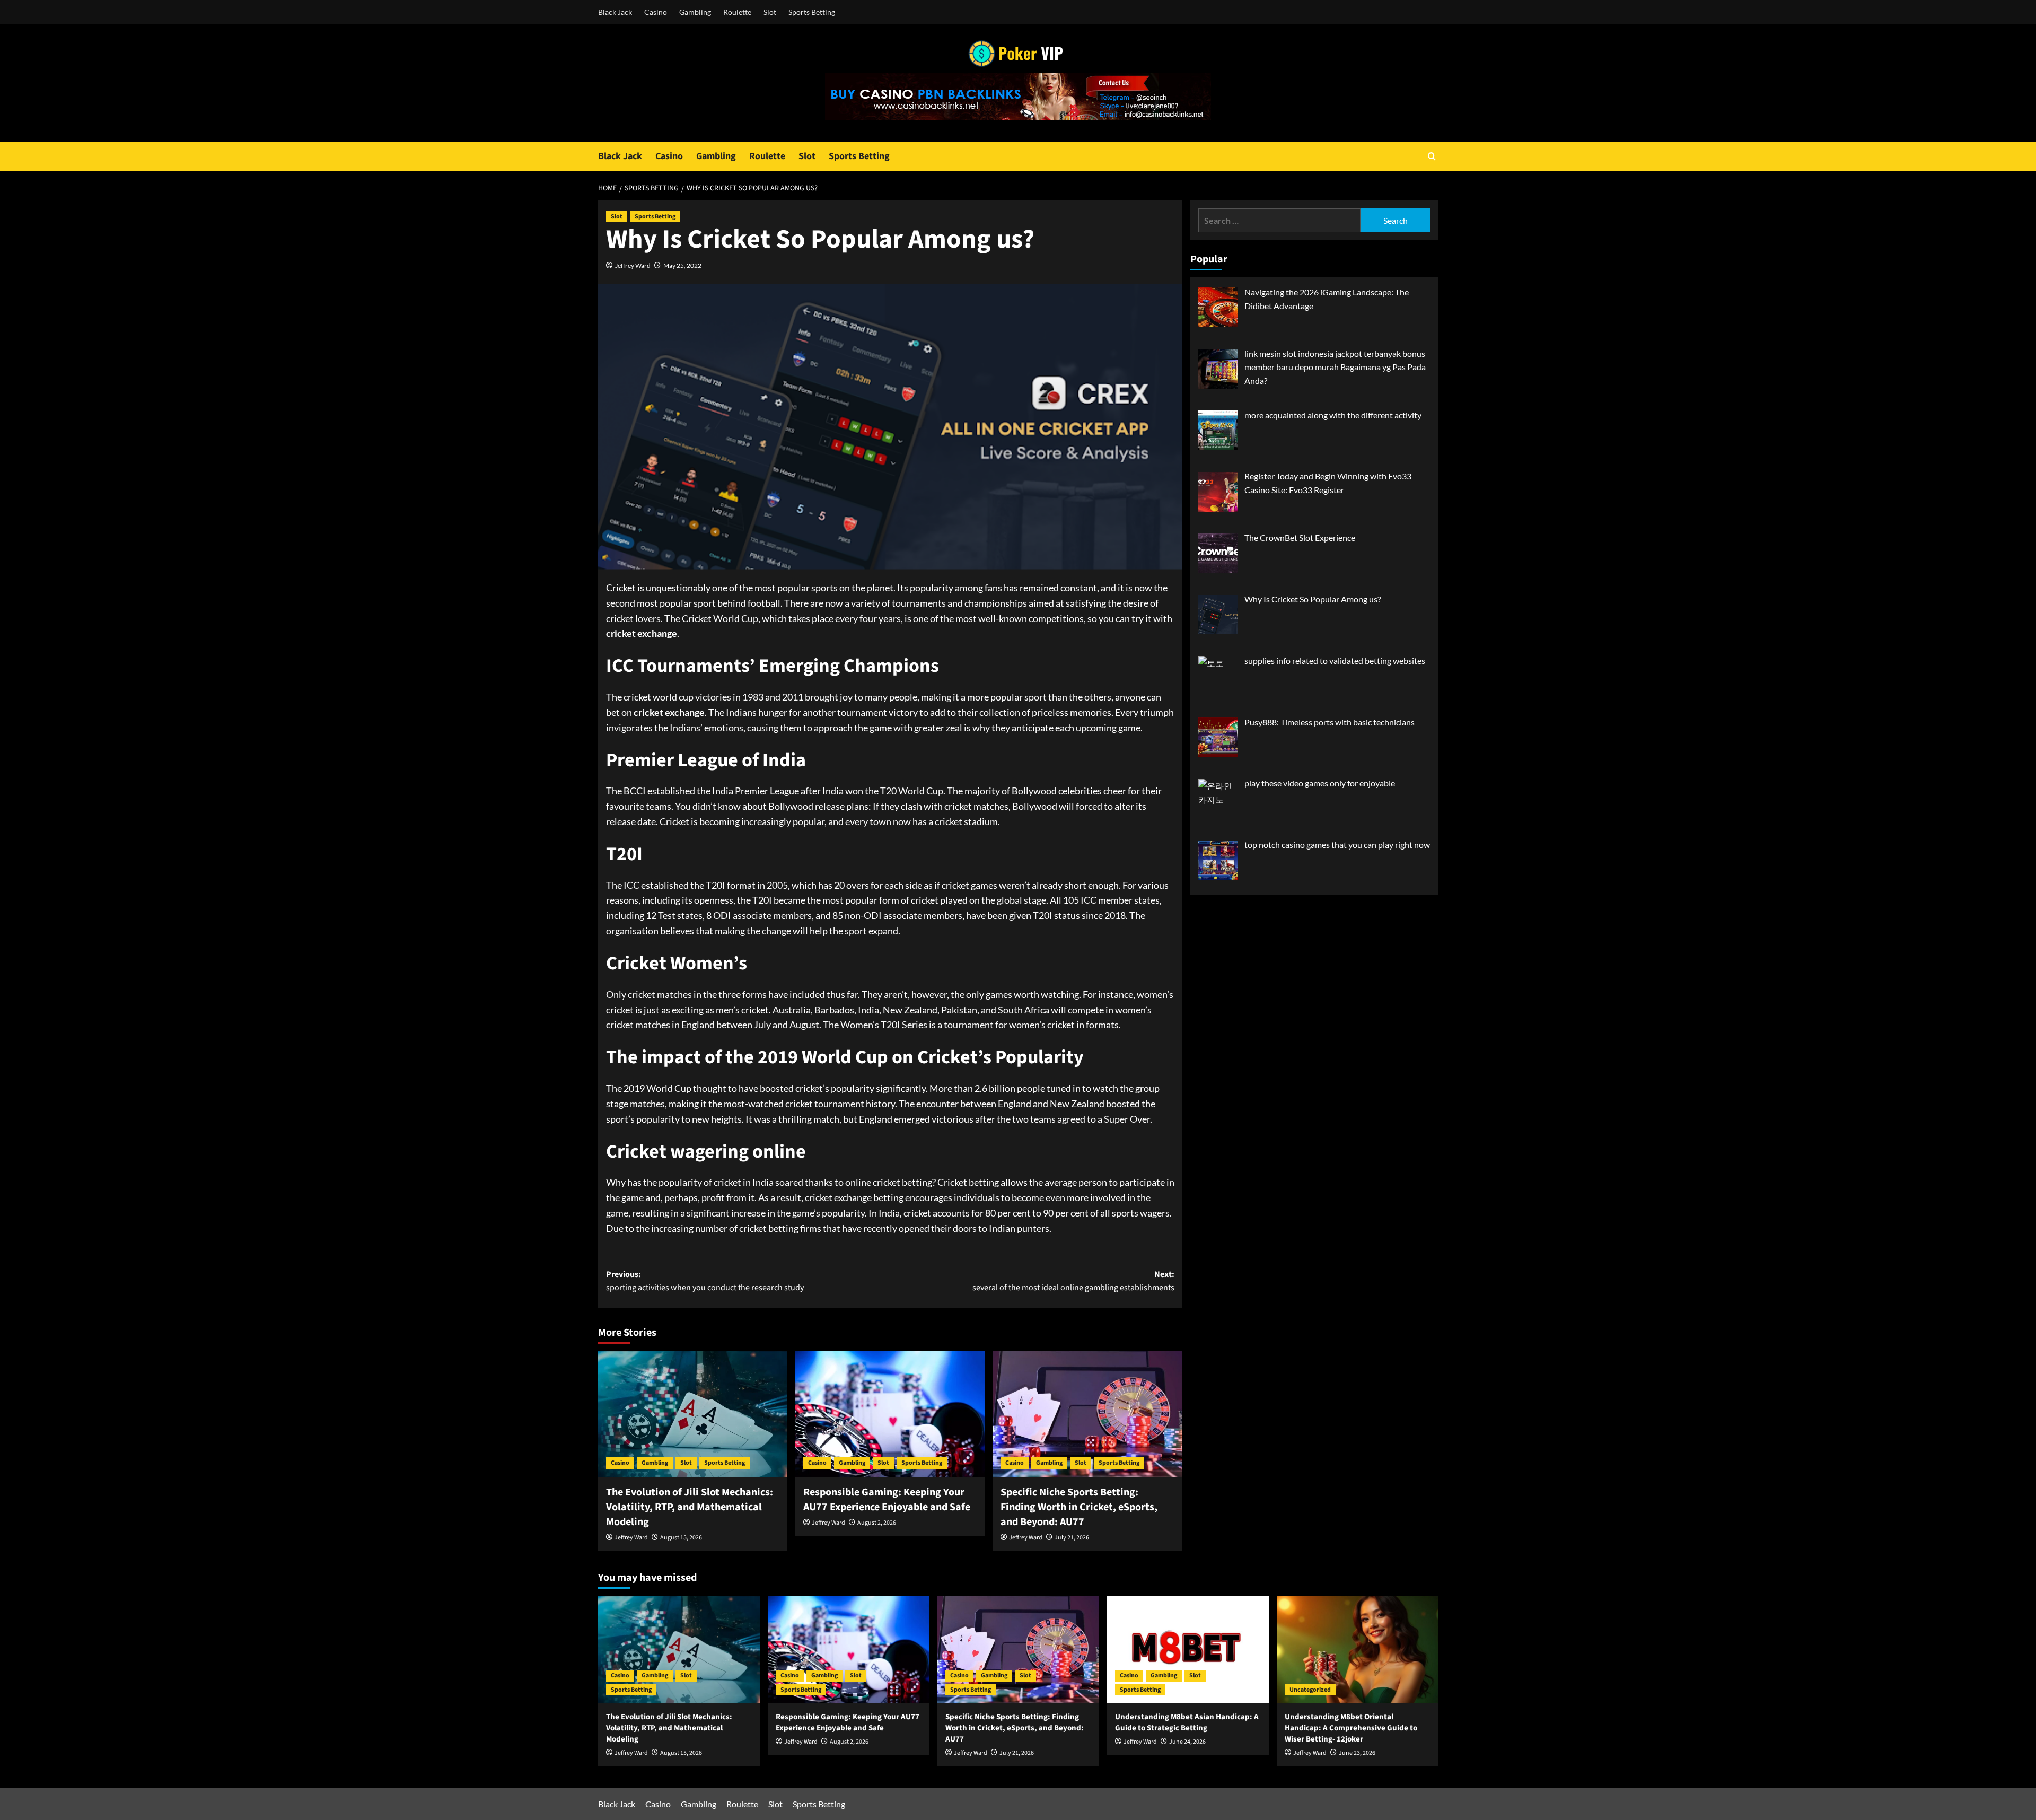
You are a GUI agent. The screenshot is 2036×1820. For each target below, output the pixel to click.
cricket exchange (838, 1197)
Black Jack (615, 12)
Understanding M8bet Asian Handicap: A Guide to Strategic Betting (1187, 1722)
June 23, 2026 (1357, 1753)
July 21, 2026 (1072, 1538)
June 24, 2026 (1187, 1742)
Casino (656, 12)
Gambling (695, 12)
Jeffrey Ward (633, 265)
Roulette (737, 12)
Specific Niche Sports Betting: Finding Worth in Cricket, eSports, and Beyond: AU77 (1079, 1507)
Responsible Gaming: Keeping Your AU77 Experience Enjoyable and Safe (887, 1500)
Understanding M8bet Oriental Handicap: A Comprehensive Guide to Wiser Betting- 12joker (1351, 1728)
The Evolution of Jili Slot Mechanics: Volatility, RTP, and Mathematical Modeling (690, 1507)
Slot (770, 12)
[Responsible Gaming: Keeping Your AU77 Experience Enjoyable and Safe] (890, 1414)
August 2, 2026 (877, 1523)
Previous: (705, 1281)
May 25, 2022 (682, 265)
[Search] (1432, 156)
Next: (1073, 1281)
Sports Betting (812, 12)
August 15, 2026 (681, 1538)
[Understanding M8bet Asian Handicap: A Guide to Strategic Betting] (1188, 1650)
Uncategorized (1310, 1690)
